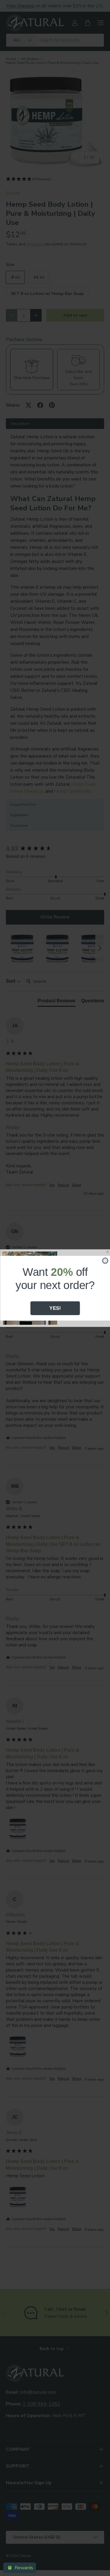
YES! (55, 1308)
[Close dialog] (105, 1260)
